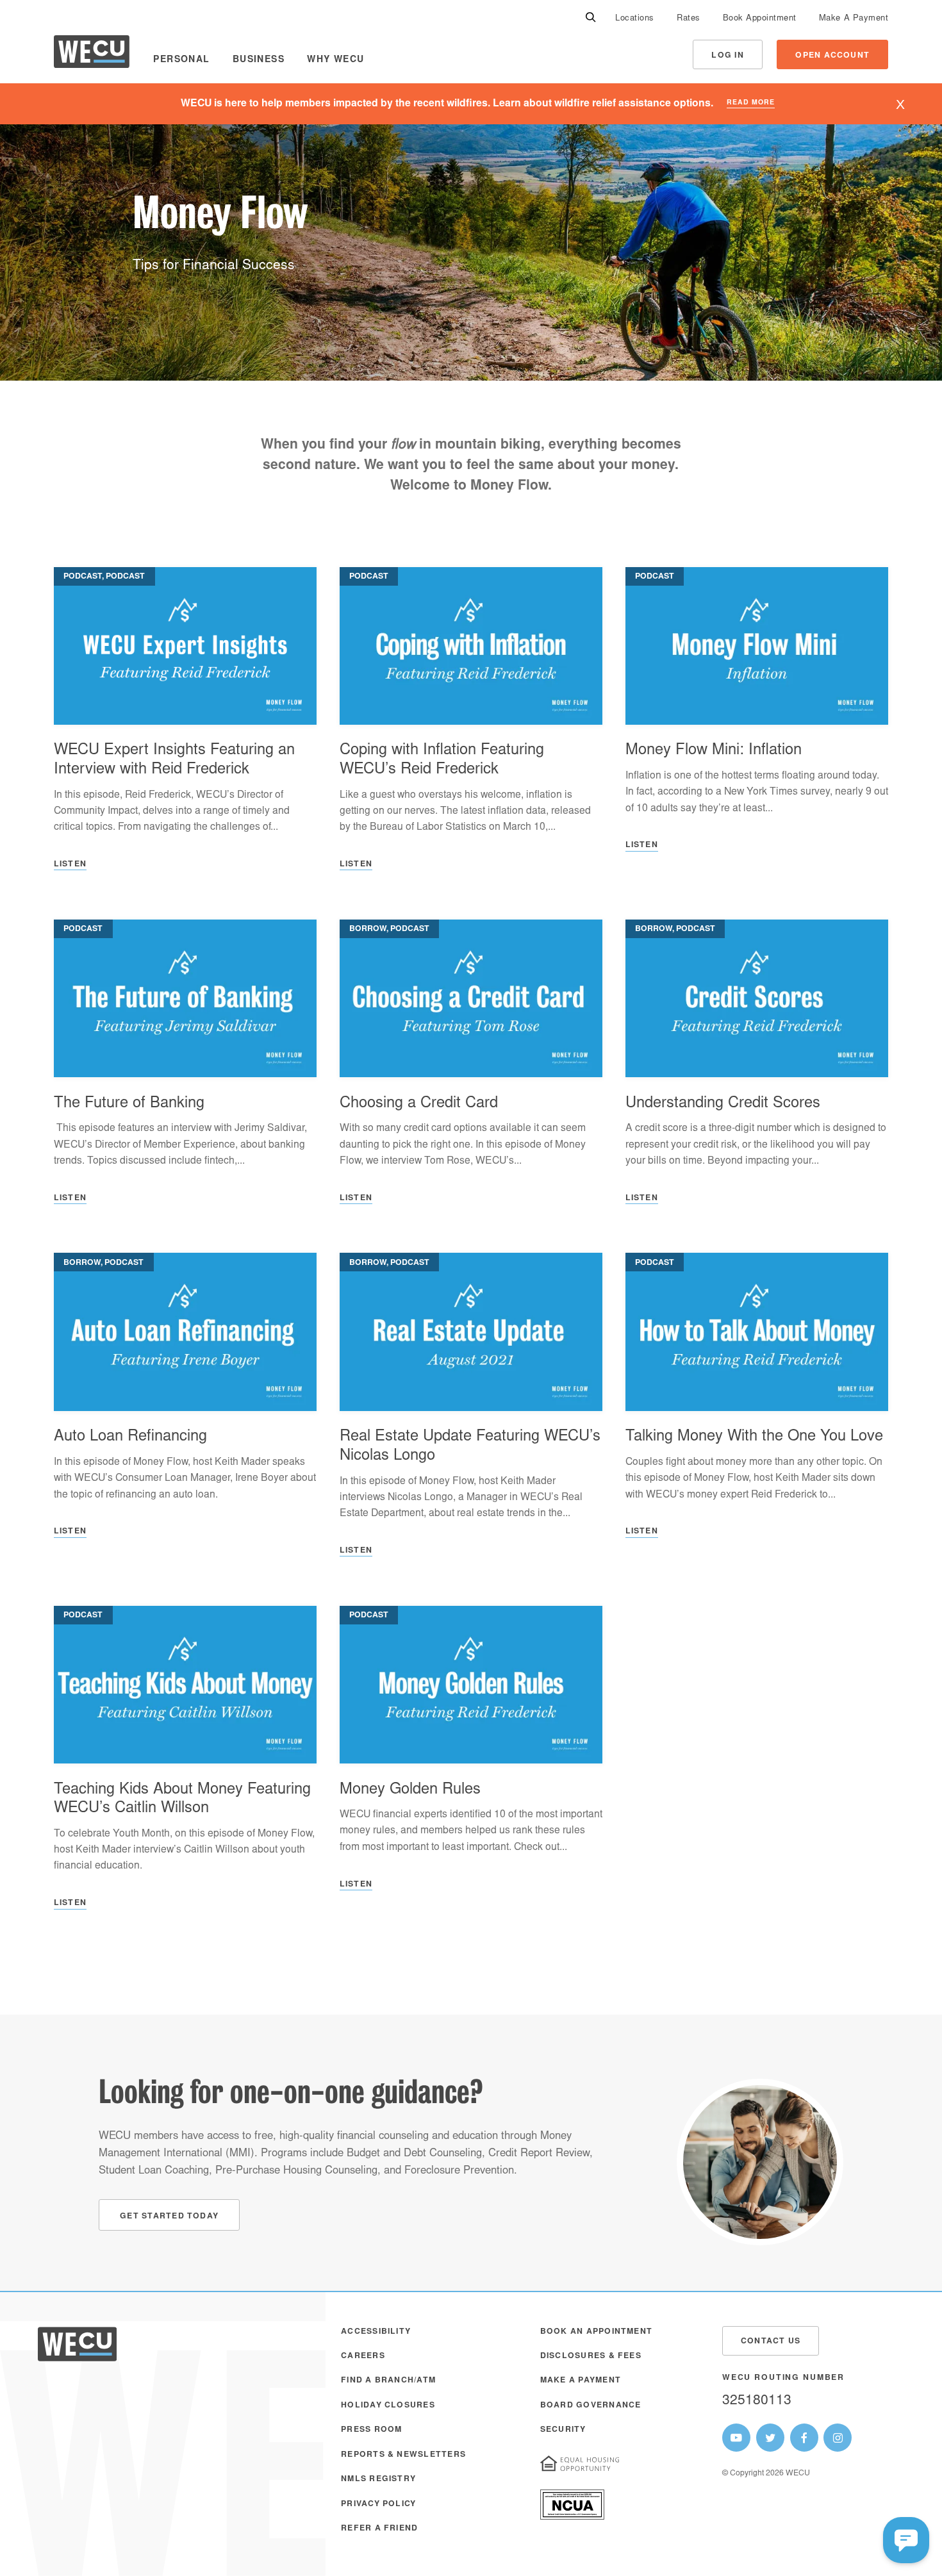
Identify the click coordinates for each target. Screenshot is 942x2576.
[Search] (591, 18)
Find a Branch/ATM (388, 2381)
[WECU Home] (92, 55)
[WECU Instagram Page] (838, 2438)
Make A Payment (854, 19)
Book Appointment (760, 19)
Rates (689, 19)
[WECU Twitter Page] (770, 2438)
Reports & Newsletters (403, 2455)
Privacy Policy (378, 2504)
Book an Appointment (596, 2332)
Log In (727, 56)
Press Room (371, 2430)
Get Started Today (169, 2217)
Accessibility (376, 2332)
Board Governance (591, 2406)
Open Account (832, 56)
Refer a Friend (379, 2529)
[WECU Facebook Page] (804, 2438)
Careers (363, 2356)
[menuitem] (635, 18)
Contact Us (771, 2341)
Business (259, 60)
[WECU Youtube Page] (736, 2438)
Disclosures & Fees (591, 2356)
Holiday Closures (388, 2406)
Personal (181, 60)
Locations (635, 19)
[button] (906, 2540)
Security (563, 2430)
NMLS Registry (378, 2479)
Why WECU (335, 60)
